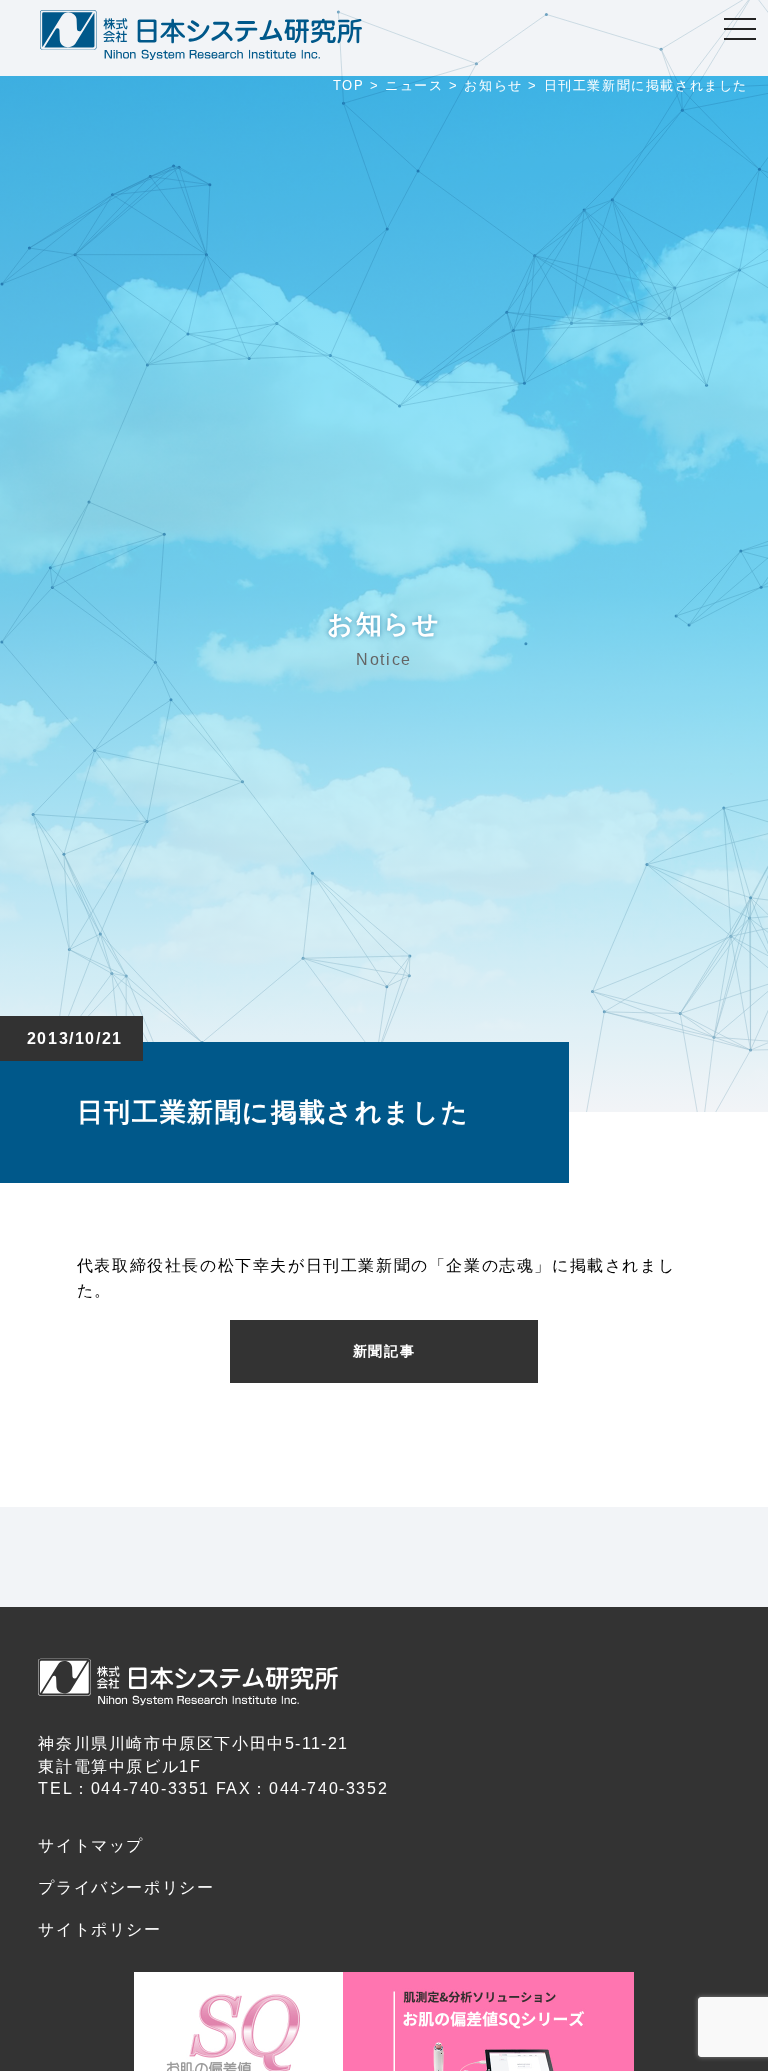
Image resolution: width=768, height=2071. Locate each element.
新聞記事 (384, 1351)
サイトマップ (91, 1845)
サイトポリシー (99, 1929)
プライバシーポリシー (126, 1887)
